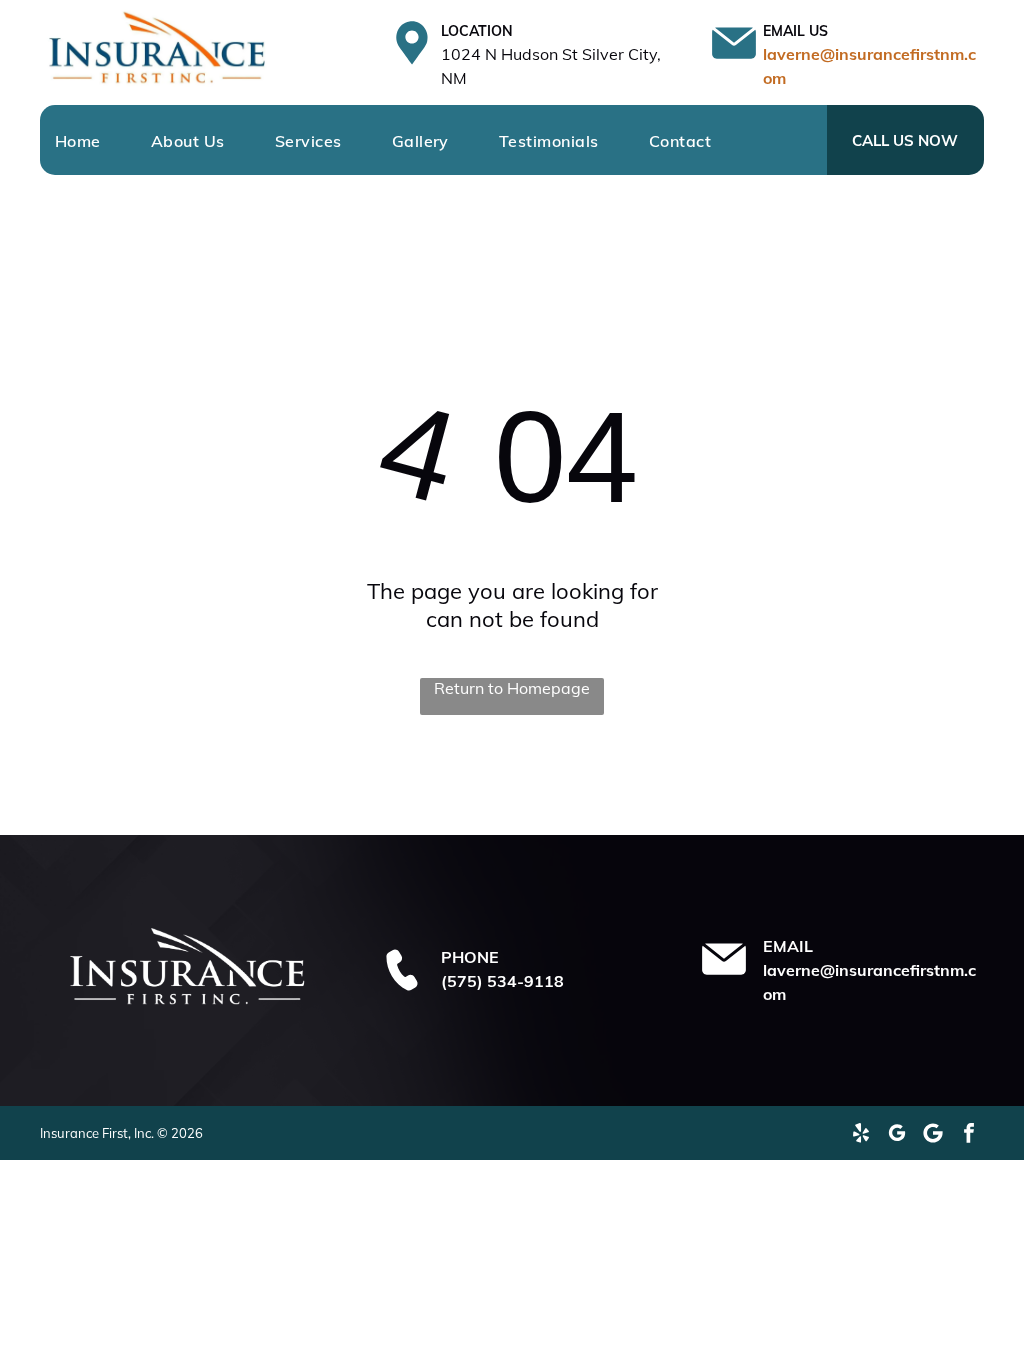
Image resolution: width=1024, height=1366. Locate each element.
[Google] (933, 1133)
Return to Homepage (512, 688)
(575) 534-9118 (502, 981)
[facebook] (969, 1133)
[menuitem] (103, 141)
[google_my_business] (897, 1133)
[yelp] (861, 1133)
